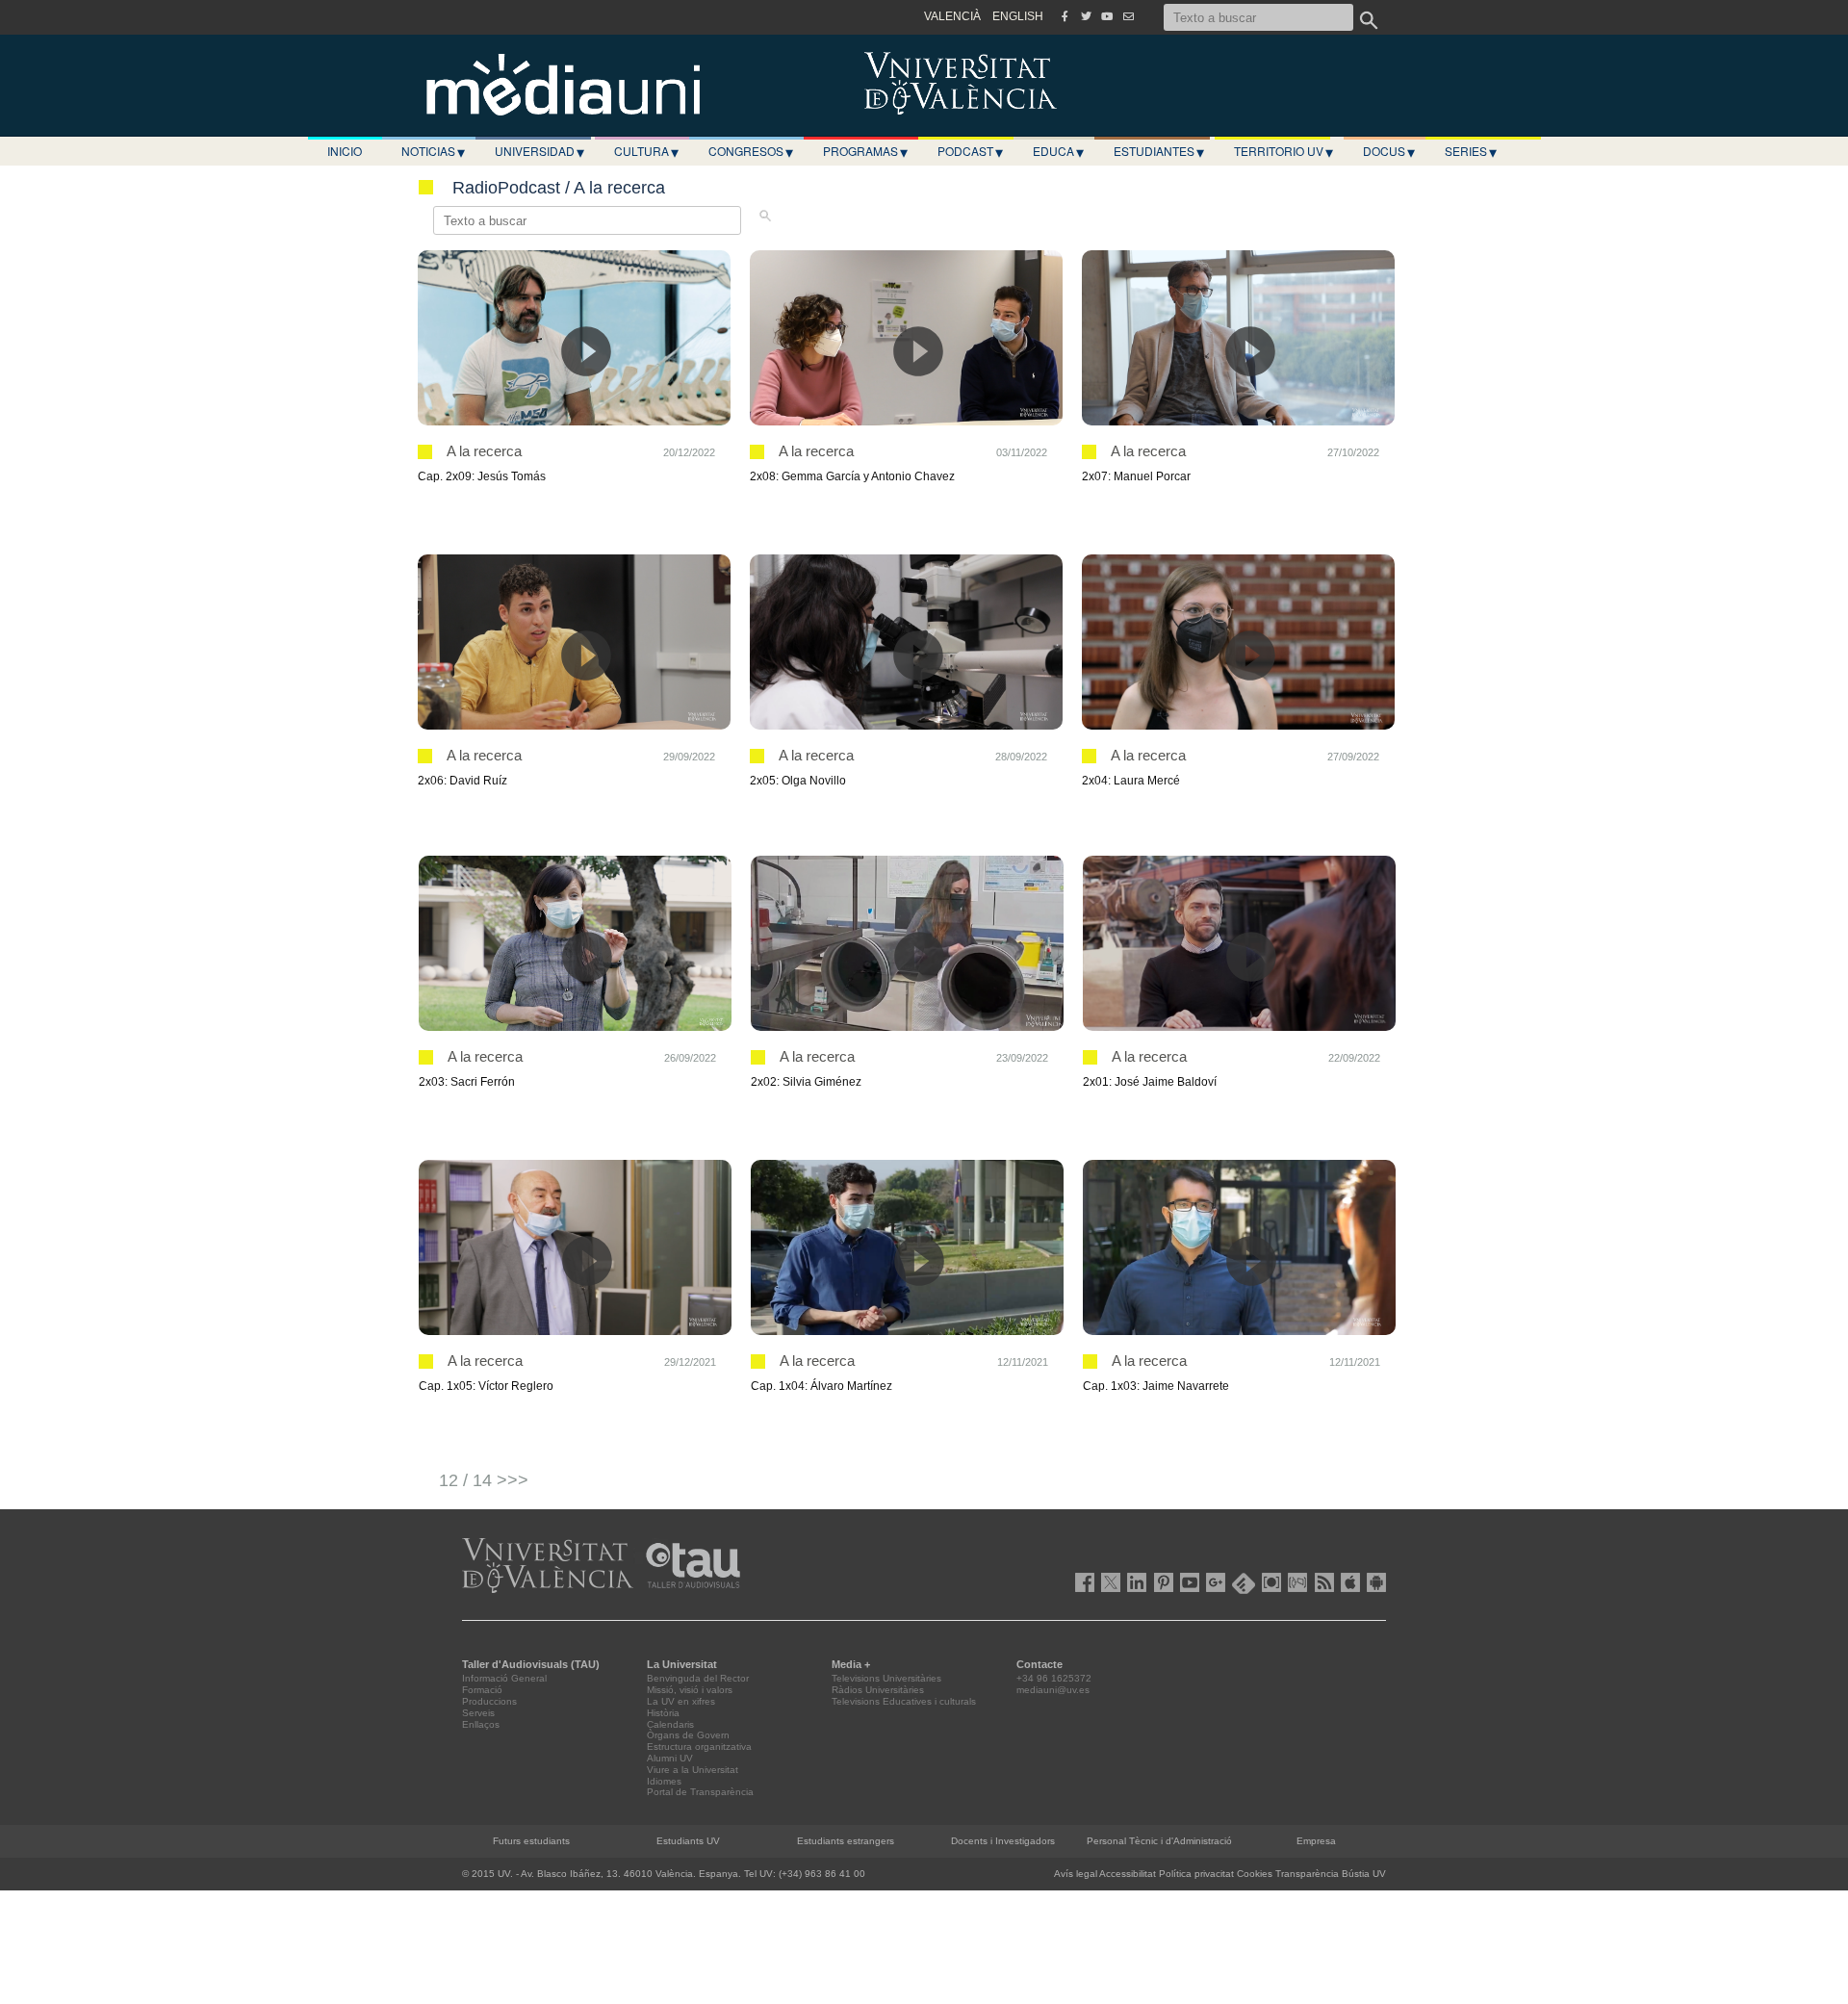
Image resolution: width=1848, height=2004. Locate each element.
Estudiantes (1159, 151)
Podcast (970, 151)
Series (1471, 151)
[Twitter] (1086, 16)
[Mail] (1128, 16)
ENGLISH (1018, 16)
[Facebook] (1065, 16)
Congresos (751, 151)
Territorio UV (1283, 151)
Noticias (433, 151)
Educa (1058, 151)
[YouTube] (1107, 16)
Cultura (646, 151)
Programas (865, 151)
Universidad (539, 151)
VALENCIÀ (952, 16)
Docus (1389, 151)
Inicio (345, 151)
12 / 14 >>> (484, 1480)
